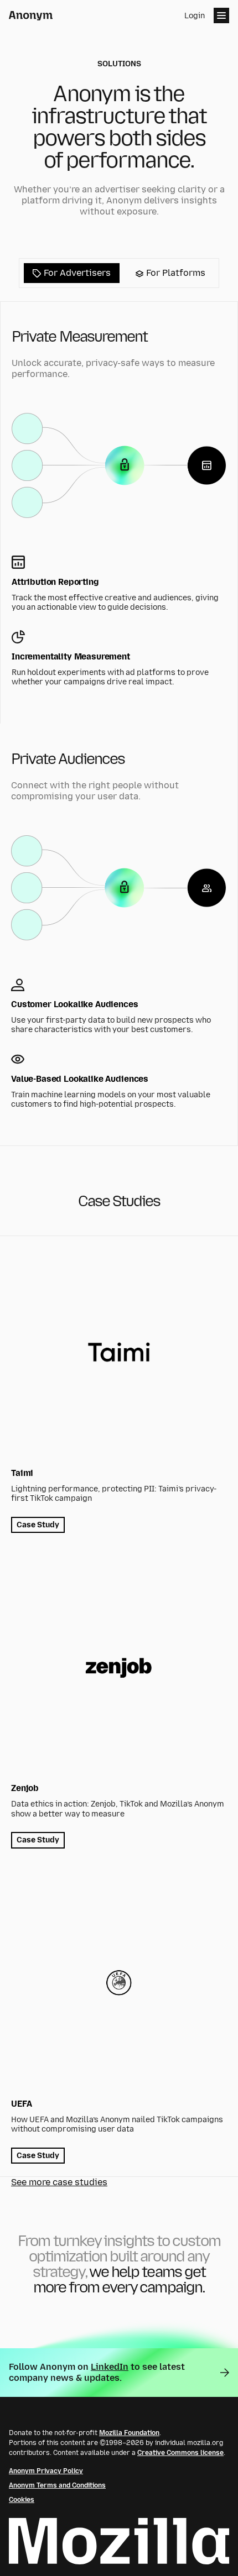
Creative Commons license (180, 2453)
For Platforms (175, 273)
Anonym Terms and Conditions (57, 2485)
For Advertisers (76, 273)
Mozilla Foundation (129, 2433)
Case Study (38, 1525)
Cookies (22, 2500)
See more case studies (59, 2182)
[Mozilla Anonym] (31, 16)
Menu (221, 15)
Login (195, 16)
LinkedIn (110, 2367)
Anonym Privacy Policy (46, 2471)
